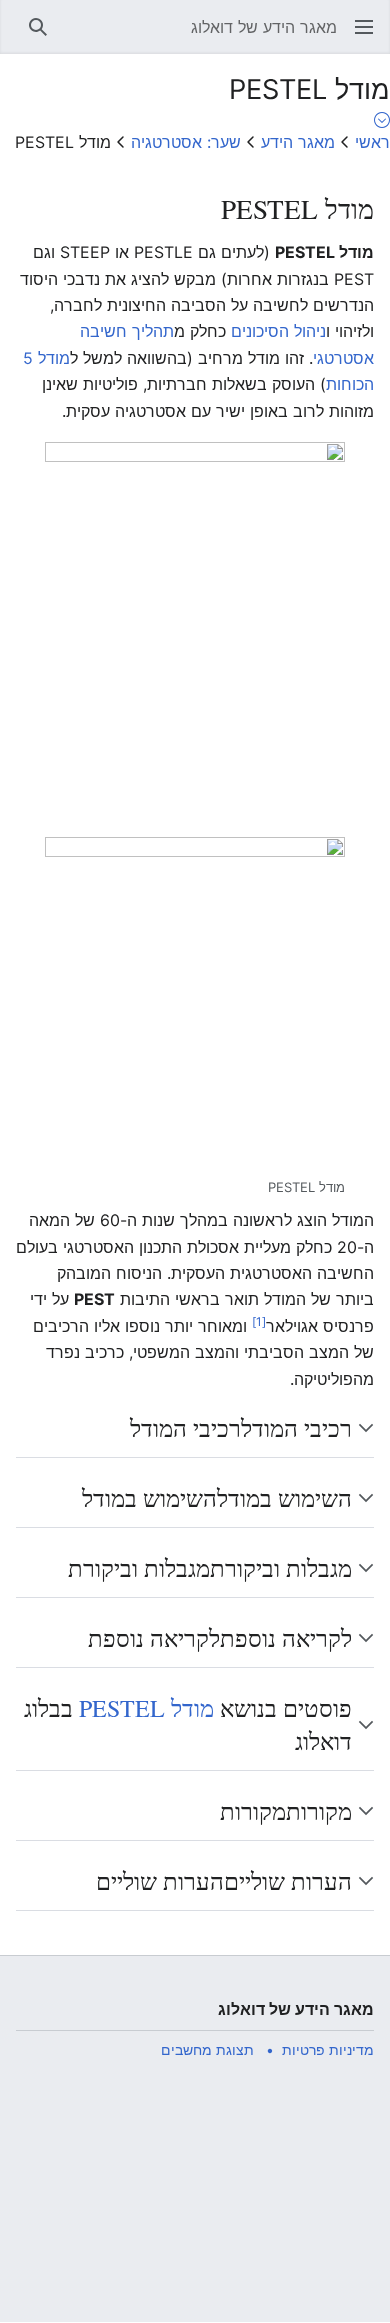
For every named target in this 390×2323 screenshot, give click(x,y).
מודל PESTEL (146, 1708)
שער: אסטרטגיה (186, 142)
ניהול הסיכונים (278, 331)
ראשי (372, 142)
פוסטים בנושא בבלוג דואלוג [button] (188, 1724)
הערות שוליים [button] (224, 1881)
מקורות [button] (286, 1811)
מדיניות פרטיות (328, 2049)
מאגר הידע (298, 142)
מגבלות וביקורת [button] (210, 1568)
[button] (364, 27)
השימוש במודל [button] (217, 1498)
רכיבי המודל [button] (241, 1428)
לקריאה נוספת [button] (220, 1638)
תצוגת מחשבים (207, 2049)
